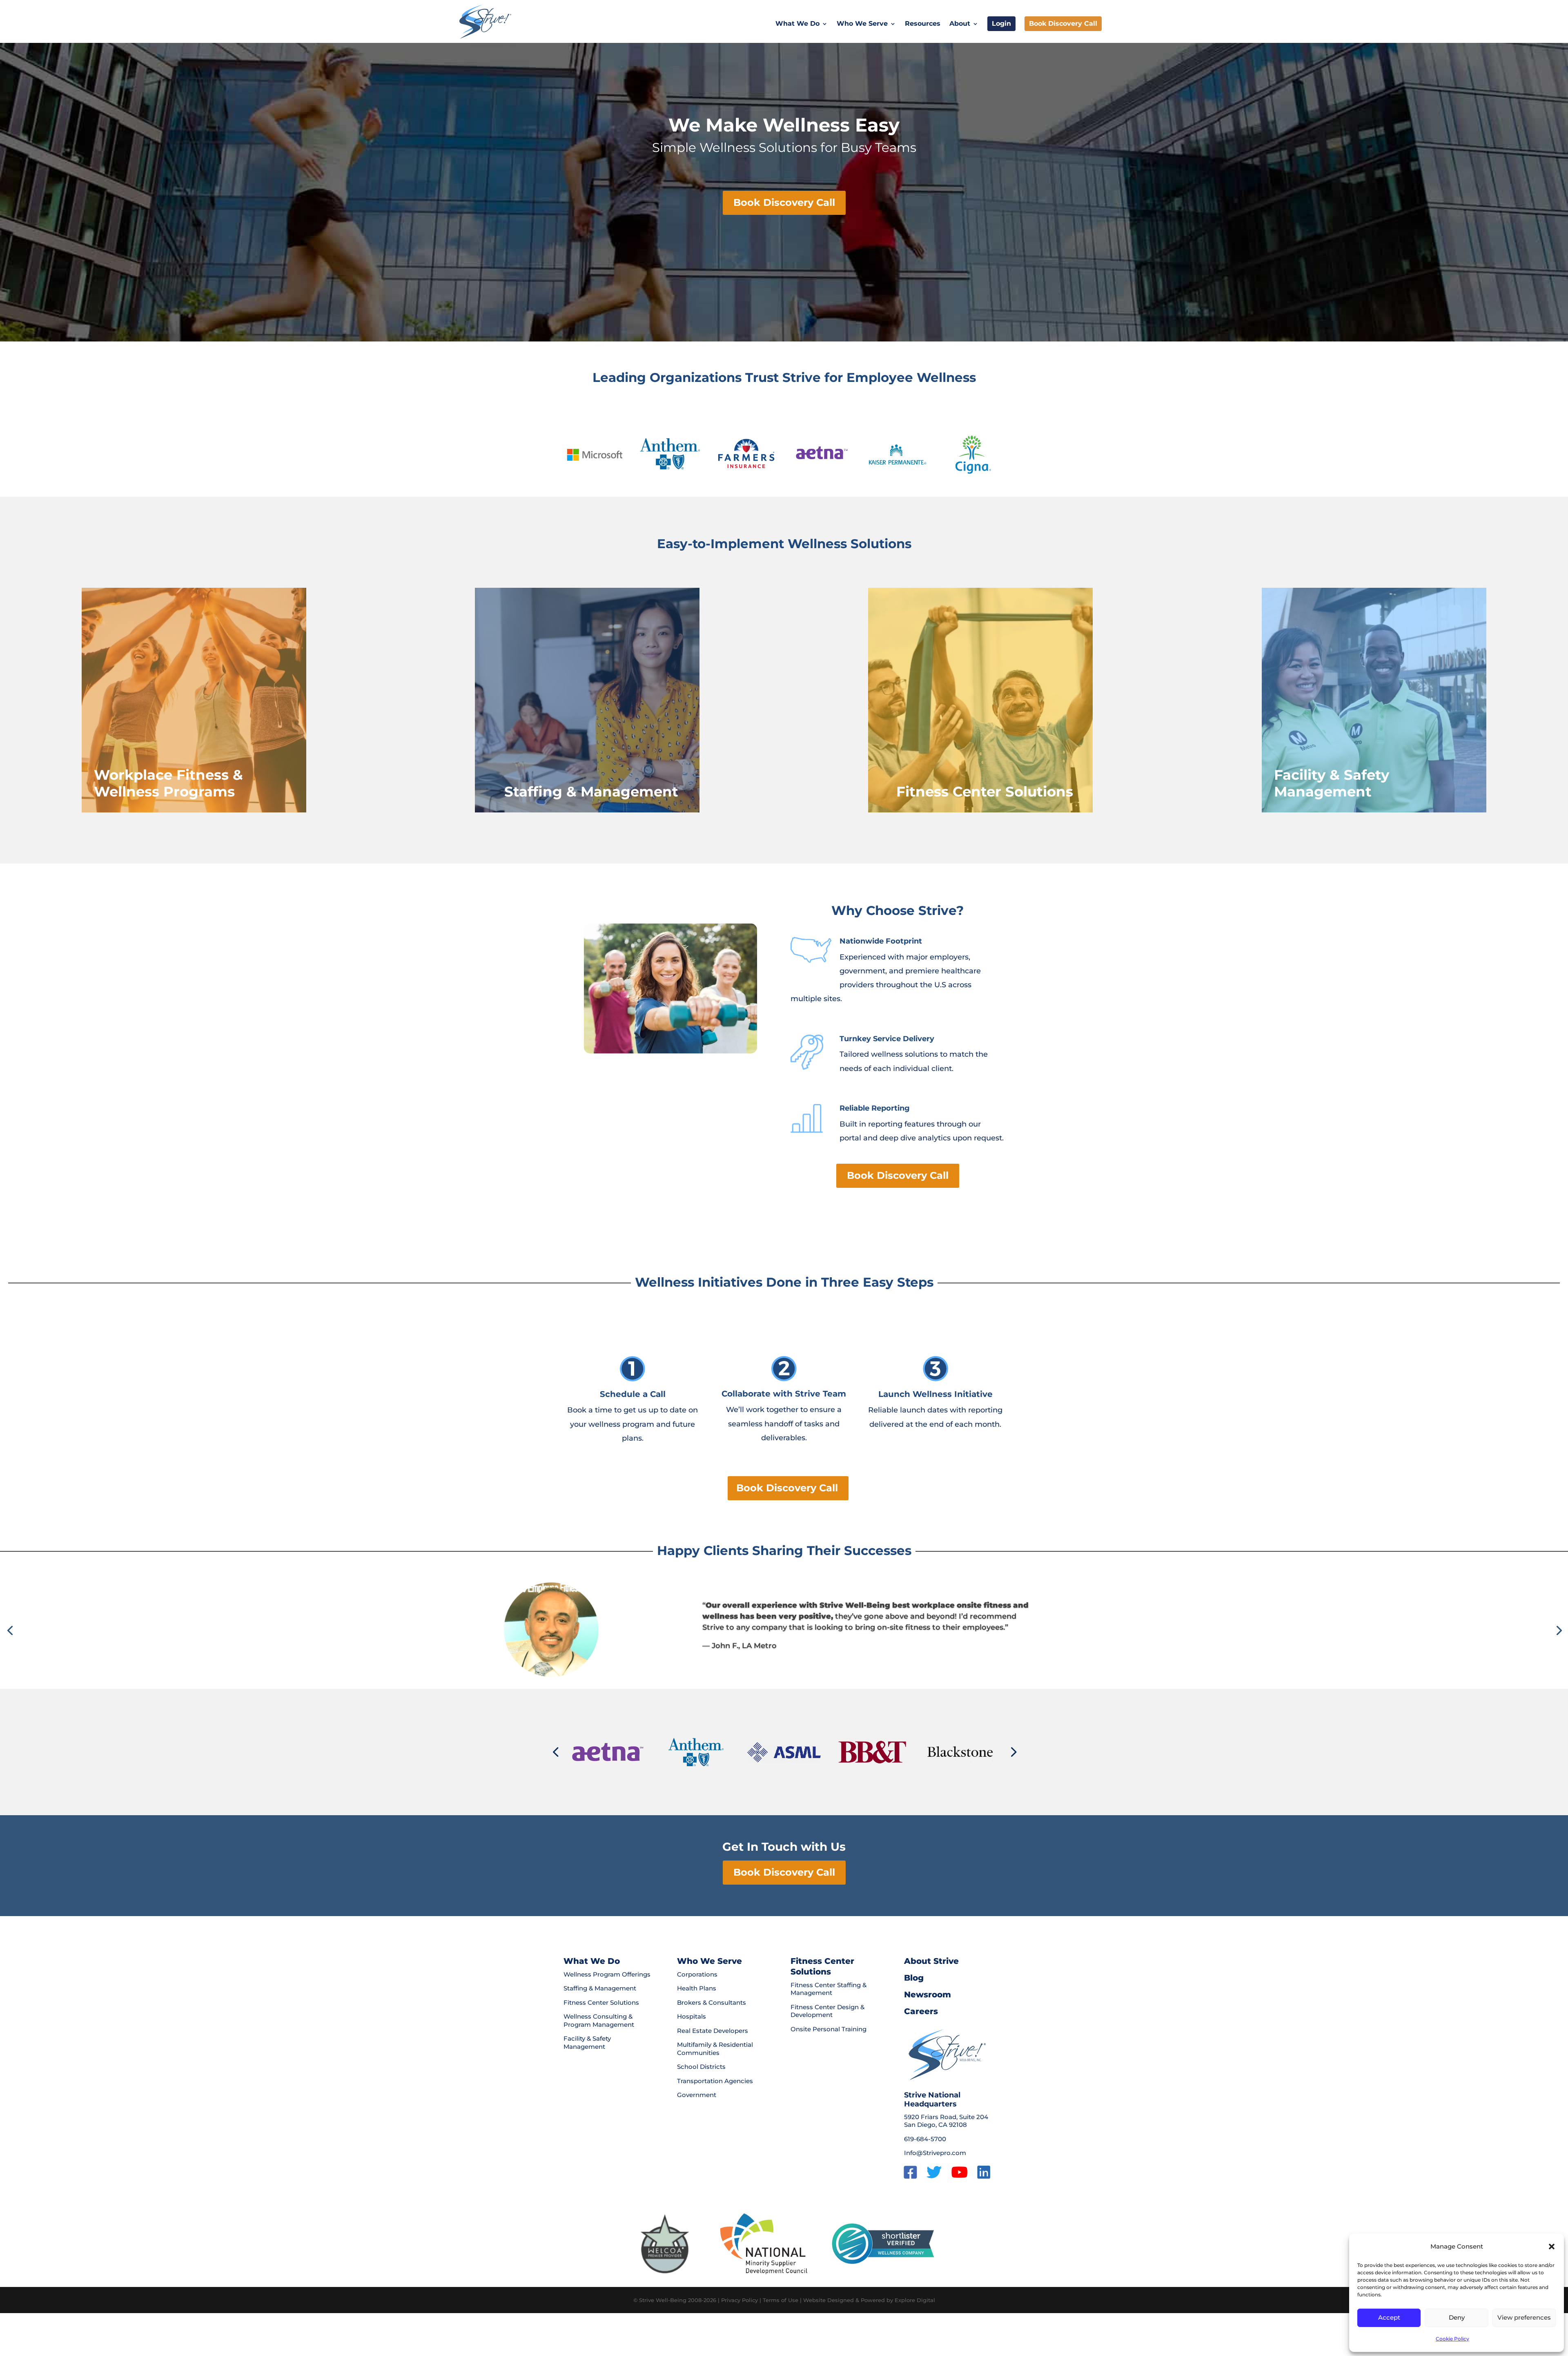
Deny (1457, 2317)
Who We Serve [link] (862, 24)
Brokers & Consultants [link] (712, 2002)
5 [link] (787, 1668)
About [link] (960, 24)
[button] (1552, 2247)
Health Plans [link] (697, 1988)
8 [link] (808, 1668)
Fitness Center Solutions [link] (601, 2002)
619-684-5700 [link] (925, 2139)
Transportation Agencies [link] (715, 2081)
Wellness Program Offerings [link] (607, 1974)
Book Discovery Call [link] (1063, 23)
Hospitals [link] (692, 2016)
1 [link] (760, 1668)
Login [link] (1001, 23)
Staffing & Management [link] (600, 1988)
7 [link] (801, 1668)
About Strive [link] (931, 1961)
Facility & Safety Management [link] (587, 2043)
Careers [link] (921, 2011)
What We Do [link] (797, 24)
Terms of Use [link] (781, 2300)
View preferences (1524, 2317)
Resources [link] (923, 24)
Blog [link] (914, 1978)
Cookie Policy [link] (1452, 2339)
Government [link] (697, 2095)
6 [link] (794, 1668)
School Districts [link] (701, 2067)
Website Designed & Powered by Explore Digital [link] (869, 2300)
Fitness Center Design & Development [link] (827, 2011)
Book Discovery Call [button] (784, 202)
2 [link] (767, 1668)
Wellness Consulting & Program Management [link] (599, 2020)
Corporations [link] (697, 1974)
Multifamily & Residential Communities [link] (715, 2049)
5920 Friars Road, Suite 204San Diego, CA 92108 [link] (946, 2121)
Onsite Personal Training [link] (829, 2029)
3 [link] (774, 1668)
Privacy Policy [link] (739, 2300)
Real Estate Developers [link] (713, 2031)
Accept (1389, 2317)
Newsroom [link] (928, 1995)
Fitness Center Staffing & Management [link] (829, 1989)
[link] (485, 21)
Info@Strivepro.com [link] (935, 2153)
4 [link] (781, 1668)
